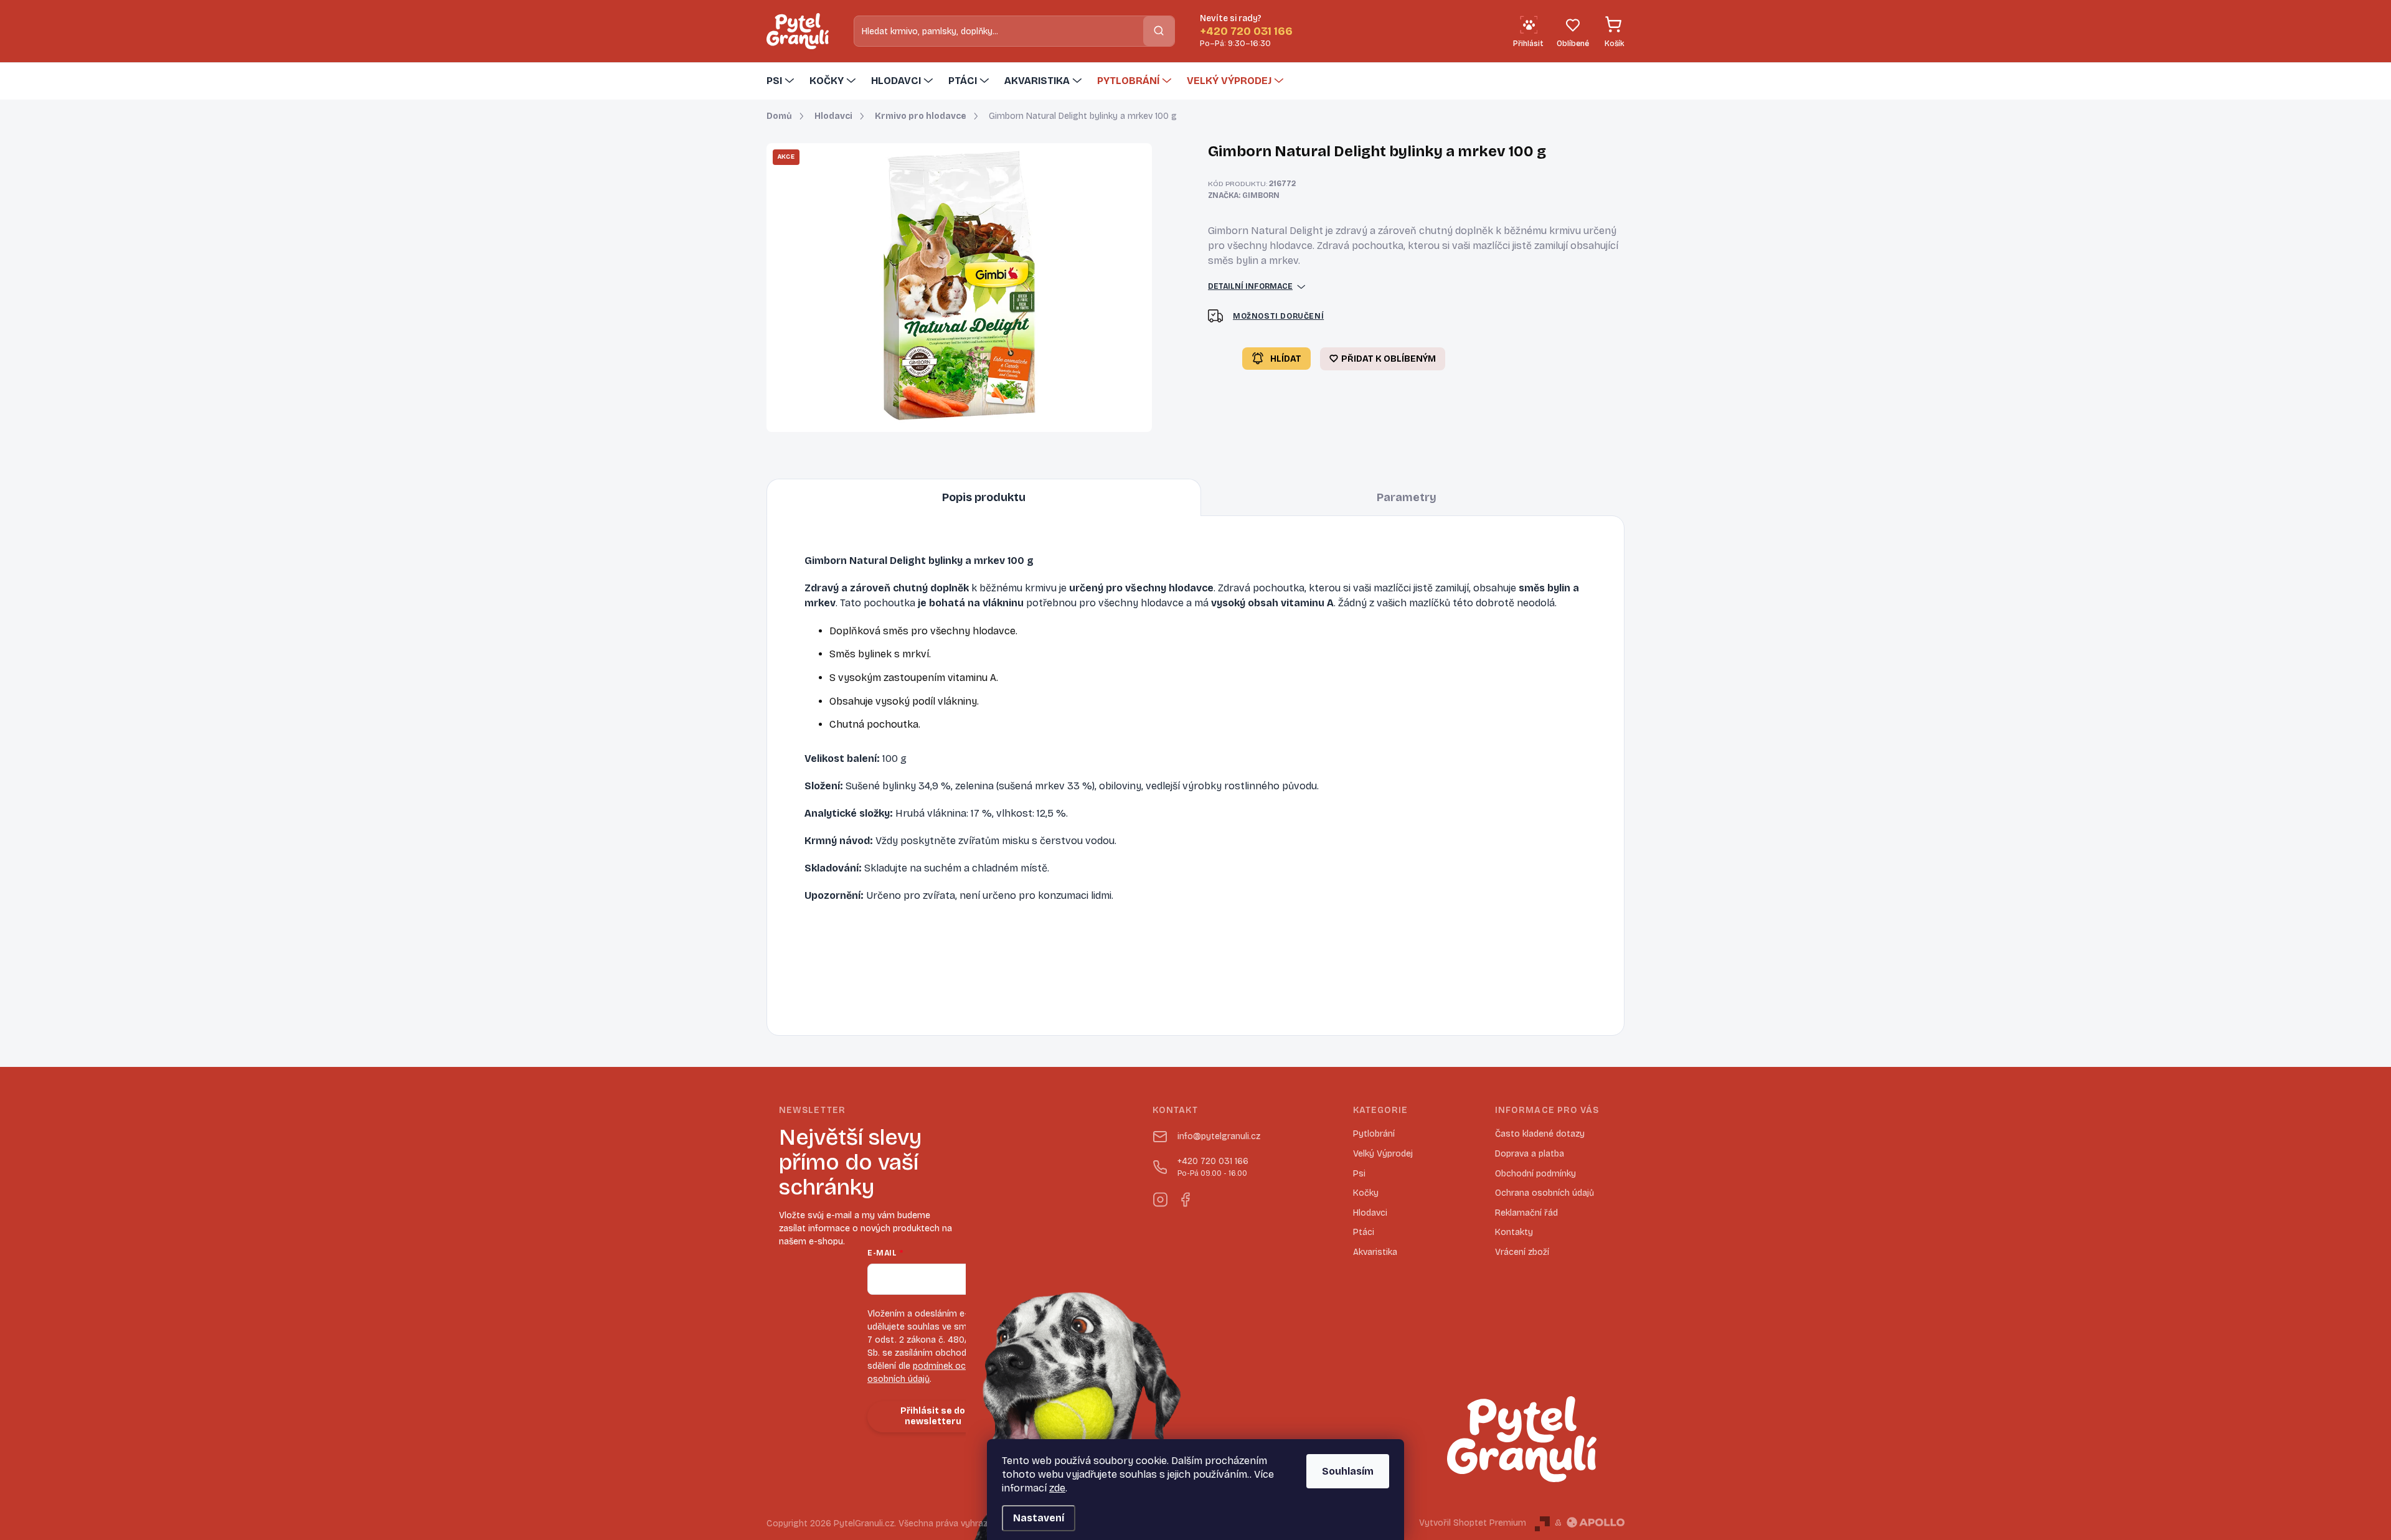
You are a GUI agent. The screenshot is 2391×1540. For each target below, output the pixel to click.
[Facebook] (1185, 1197)
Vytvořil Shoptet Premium (1473, 1523)
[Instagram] (1160, 1197)
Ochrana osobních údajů (1544, 1193)
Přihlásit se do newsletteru (933, 1416)
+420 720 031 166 (1213, 1167)
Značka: (1244, 195)
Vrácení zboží (1522, 1252)
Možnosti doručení (1278, 316)
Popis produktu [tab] (984, 497)
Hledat (1159, 31)
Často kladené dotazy (1540, 1134)
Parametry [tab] (1407, 497)
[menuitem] (782, 81)
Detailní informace (1250, 286)
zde (1057, 1488)
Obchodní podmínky (1535, 1174)
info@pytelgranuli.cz (1219, 1136)
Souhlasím (1348, 1471)
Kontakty (1514, 1232)
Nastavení (1039, 1518)
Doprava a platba (1530, 1154)
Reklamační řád (1526, 1213)
